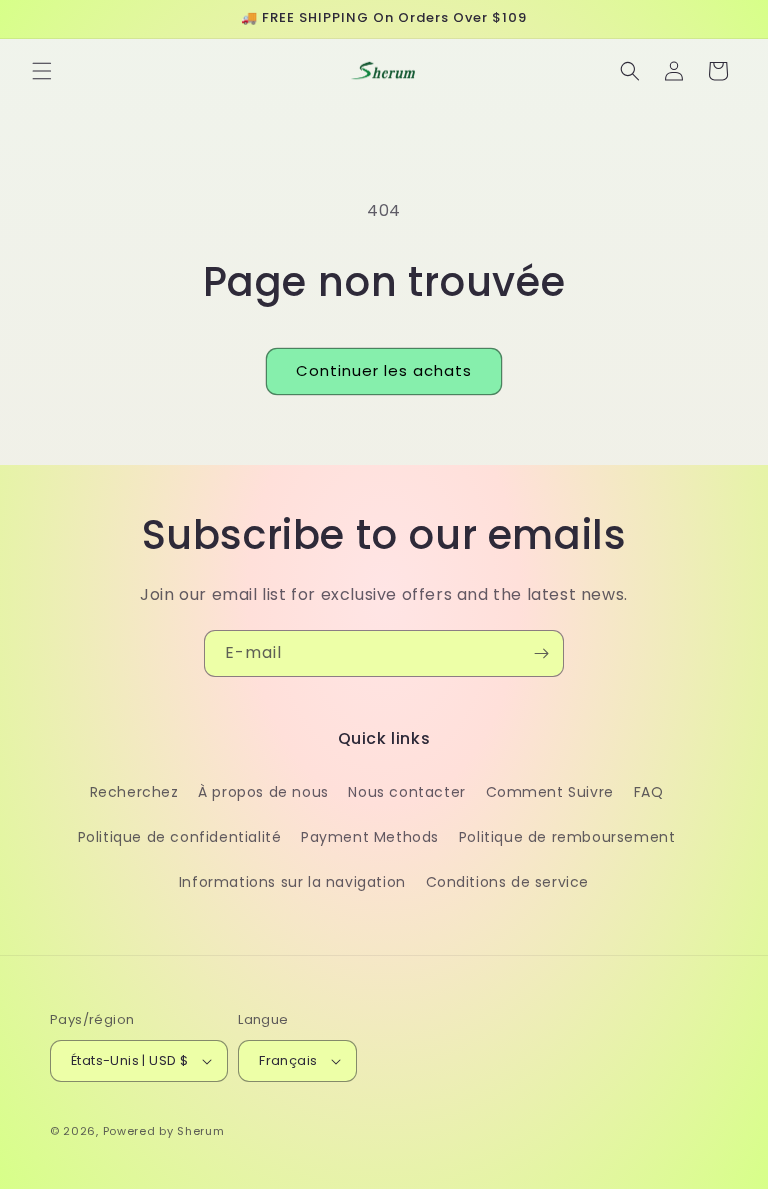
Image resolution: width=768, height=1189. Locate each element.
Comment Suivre (550, 792)
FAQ (649, 792)
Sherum (200, 1131)
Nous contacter (406, 792)
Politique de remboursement (567, 837)
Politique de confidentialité (180, 837)
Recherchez (134, 792)
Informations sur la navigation (292, 882)
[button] (42, 71)
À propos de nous (263, 792)
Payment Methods (370, 837)
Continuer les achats (384, 370)
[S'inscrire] (541, 653)
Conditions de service (508, 882)
